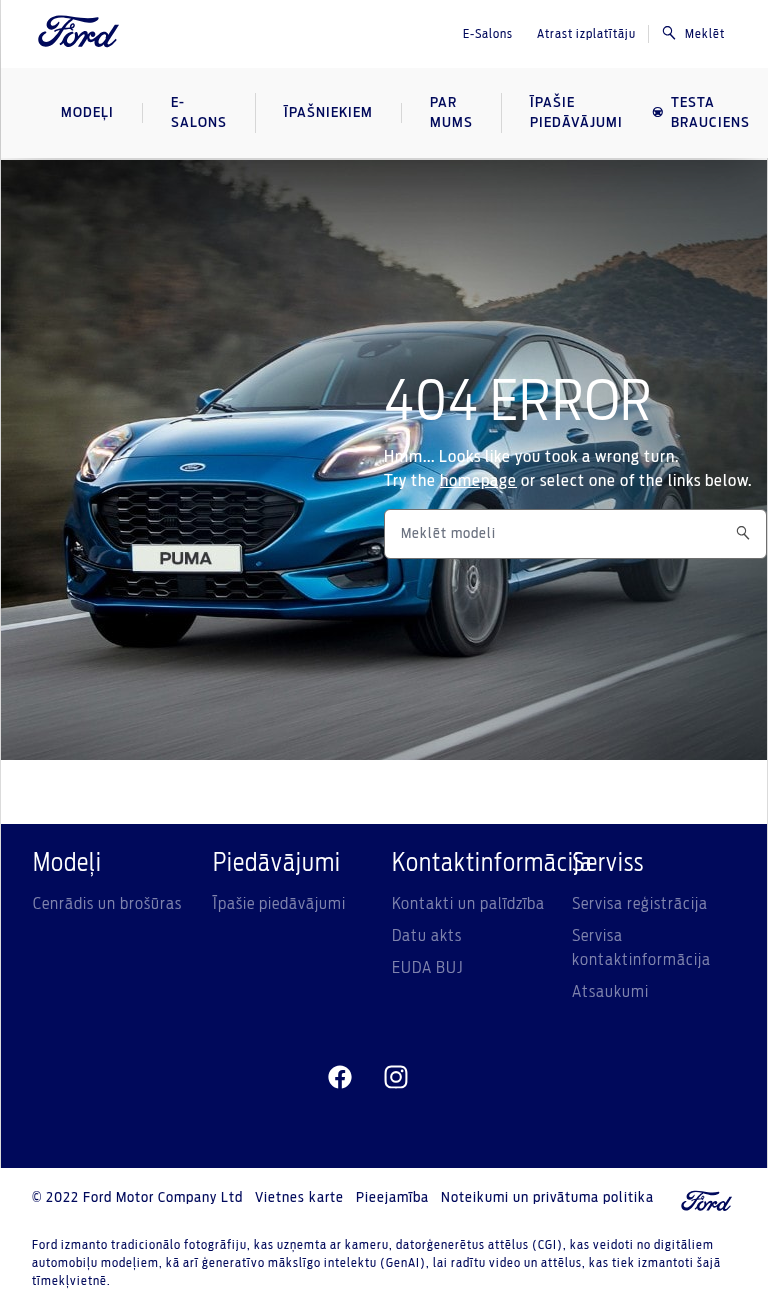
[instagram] (396, 1078)
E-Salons (488, 34)
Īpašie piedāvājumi (279, 904)
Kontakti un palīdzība (468, 904)
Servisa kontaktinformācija (641, 948)
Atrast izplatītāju (586, 34)
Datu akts (427, 936)
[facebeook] (340, 1078)
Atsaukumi (610, 992)
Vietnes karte (299, 1198)
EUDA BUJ (427, 968)
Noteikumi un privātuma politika (547, 1198)
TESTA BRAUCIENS (710, 113)
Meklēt (705, 34)
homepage (478, 481)
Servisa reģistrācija (640, 904)
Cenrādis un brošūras (107, 904)
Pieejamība (392, 1198)
